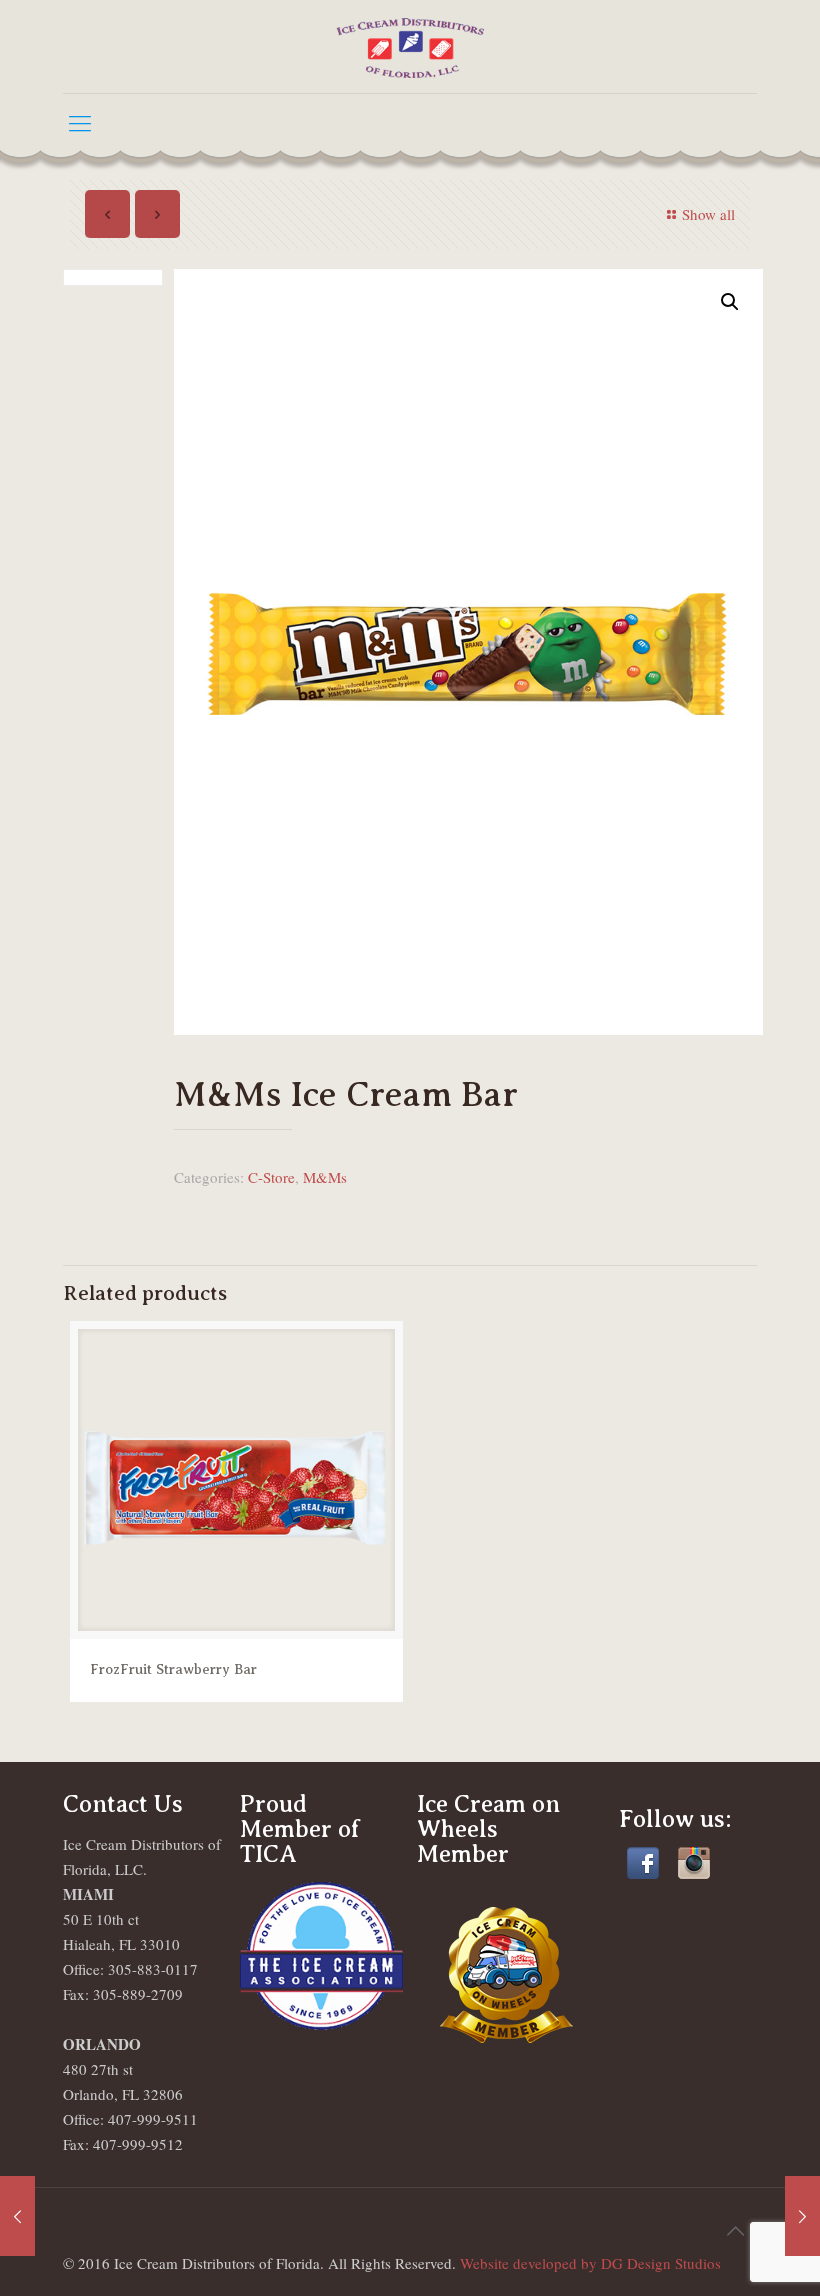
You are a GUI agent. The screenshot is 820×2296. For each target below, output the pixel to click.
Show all (708, 214)
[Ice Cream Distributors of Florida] (410, 46)
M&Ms (325, 1177)
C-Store (271, 1177)
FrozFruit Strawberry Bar (173, 1669)
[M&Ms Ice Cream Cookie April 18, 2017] (17, 2216)
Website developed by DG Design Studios (590, 2263)
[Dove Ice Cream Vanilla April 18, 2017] (802, 2216)
